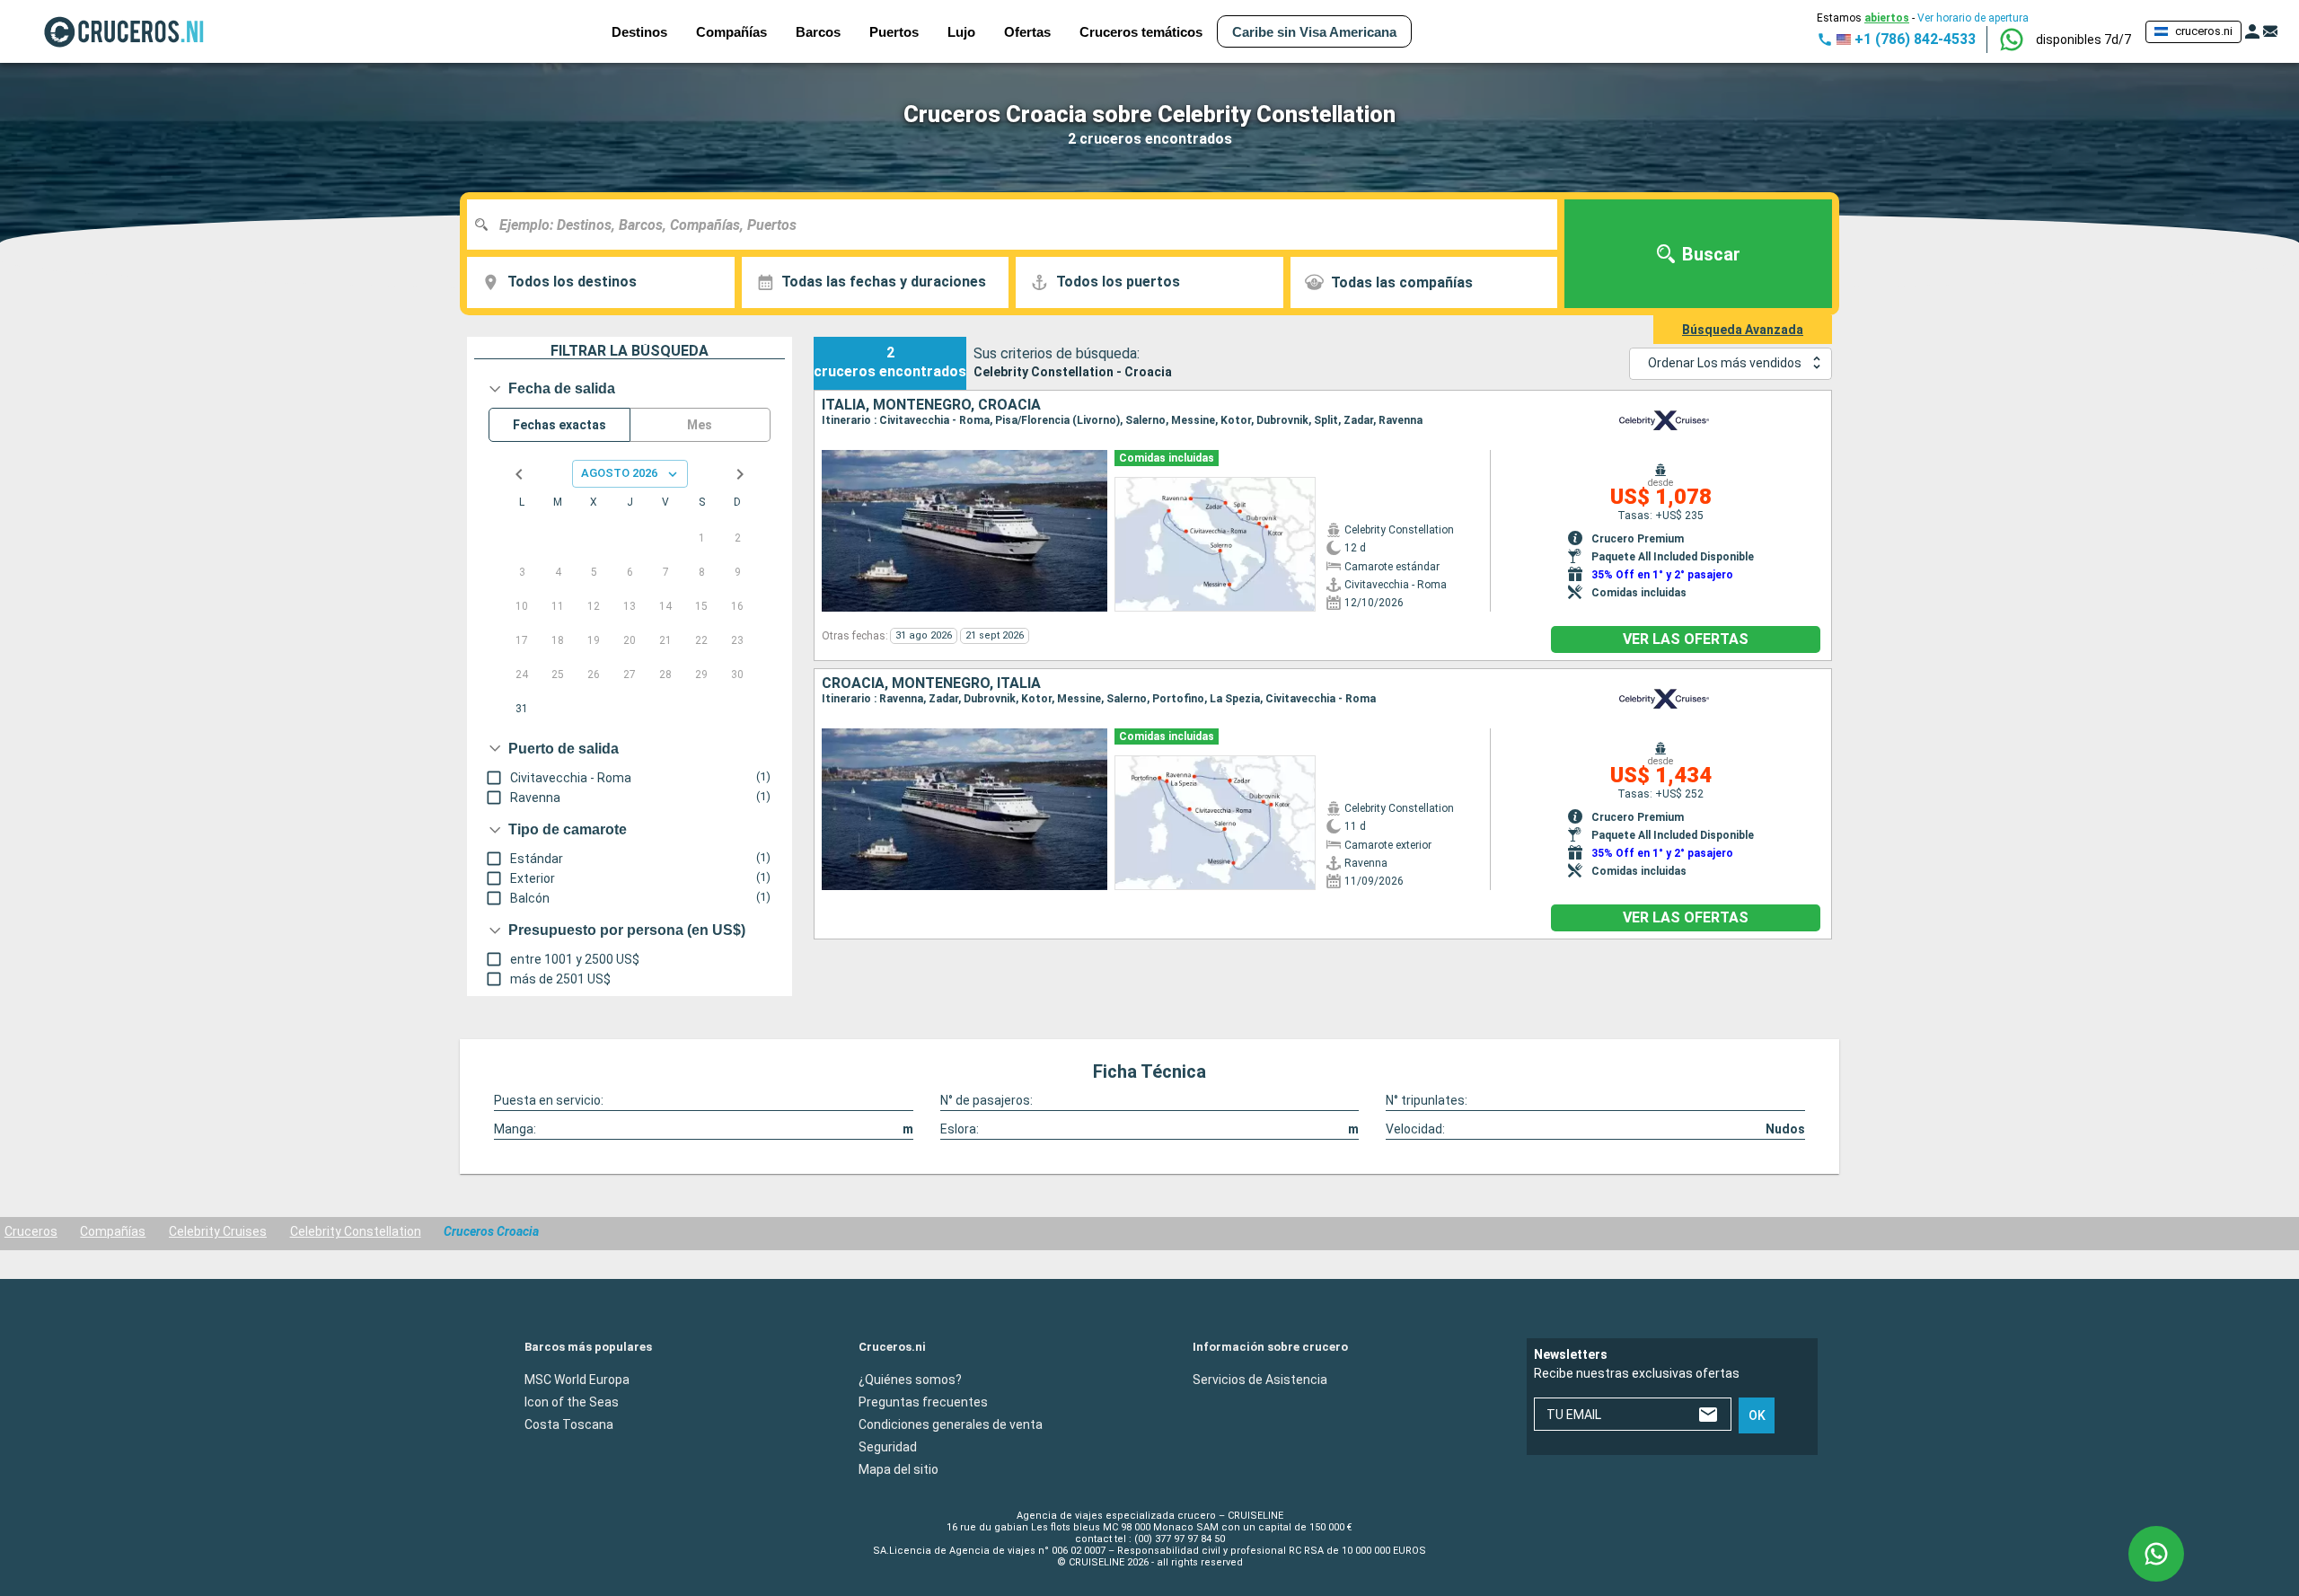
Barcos (818, 32)
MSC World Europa (577, 1379)
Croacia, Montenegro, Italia (931, 683)
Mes (700, 425)
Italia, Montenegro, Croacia (931, 405)
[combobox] (1019, 225)
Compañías (113, 1231)
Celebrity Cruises (218, 1231)
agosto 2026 (619, 473)
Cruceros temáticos (1141, 32)
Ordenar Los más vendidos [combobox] (1725, 363)
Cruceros (31, 1231)
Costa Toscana (569, 1424)
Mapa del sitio (898, 1468)
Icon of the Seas (572, 1401)
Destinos (639, 32)
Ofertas (1027, 32)
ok (1757, 1415)
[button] (2083, 40)
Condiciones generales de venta (951, 1424)
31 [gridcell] (522, 709)
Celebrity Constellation (356, 1231)
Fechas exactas (559, 425)
